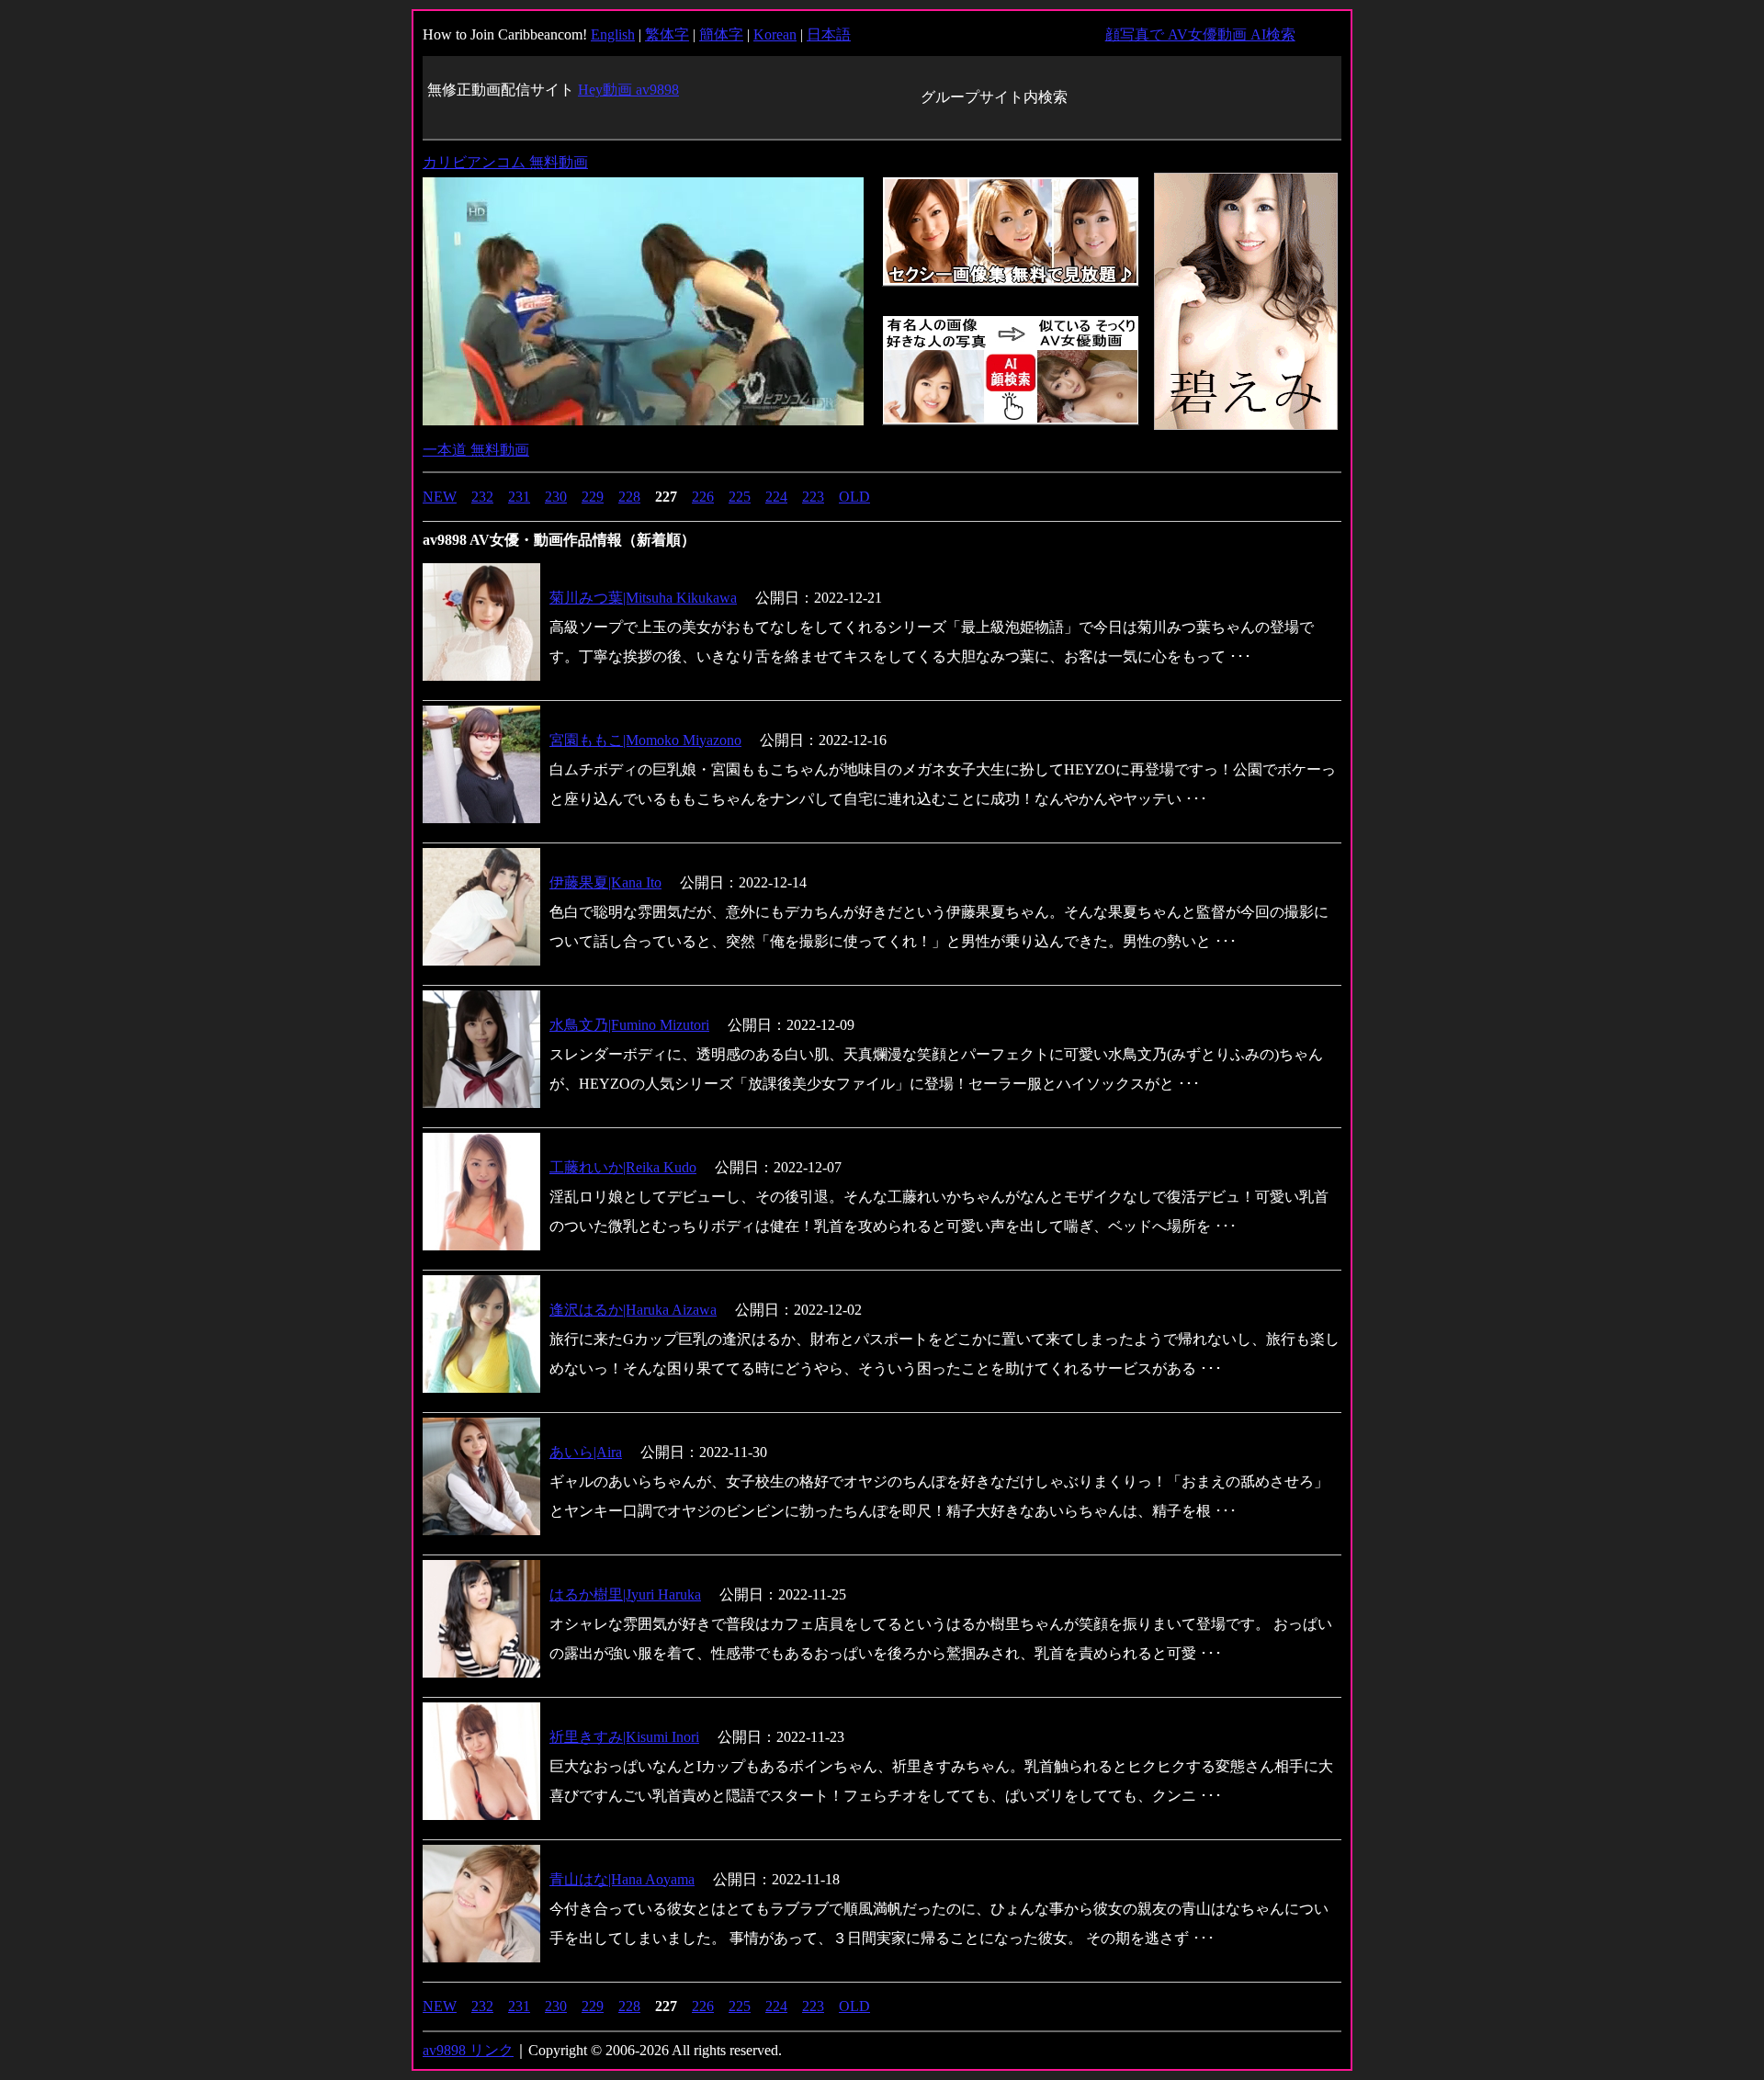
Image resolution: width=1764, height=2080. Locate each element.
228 (629, 497)
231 (519, 497)
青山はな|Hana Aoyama (622, 1879)
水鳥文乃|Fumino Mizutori (629, 1025)
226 (703, 497)
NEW (440, 497)
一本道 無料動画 (476, 450)
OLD (854, 497)
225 (740, 497)
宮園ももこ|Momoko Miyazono (645, 740)
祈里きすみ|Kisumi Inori (624, 1737)
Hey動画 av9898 (628, 90)
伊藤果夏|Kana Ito (605, 882)
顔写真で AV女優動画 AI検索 (1200, 34)
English (613, 34)
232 (482, 497)
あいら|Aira (586, 1452)
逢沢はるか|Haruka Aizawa (633, 1310)
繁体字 (667, 34)
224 (776, 497)
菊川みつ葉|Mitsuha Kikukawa (643, 598)
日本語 (829, 34)
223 (813, 497)
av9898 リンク (468, 2050)
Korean (775, 34)
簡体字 (721, 34)
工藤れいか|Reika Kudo (623, 1167)
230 (556, 497)
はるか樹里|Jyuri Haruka (625, 1594)
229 (593, 497)
